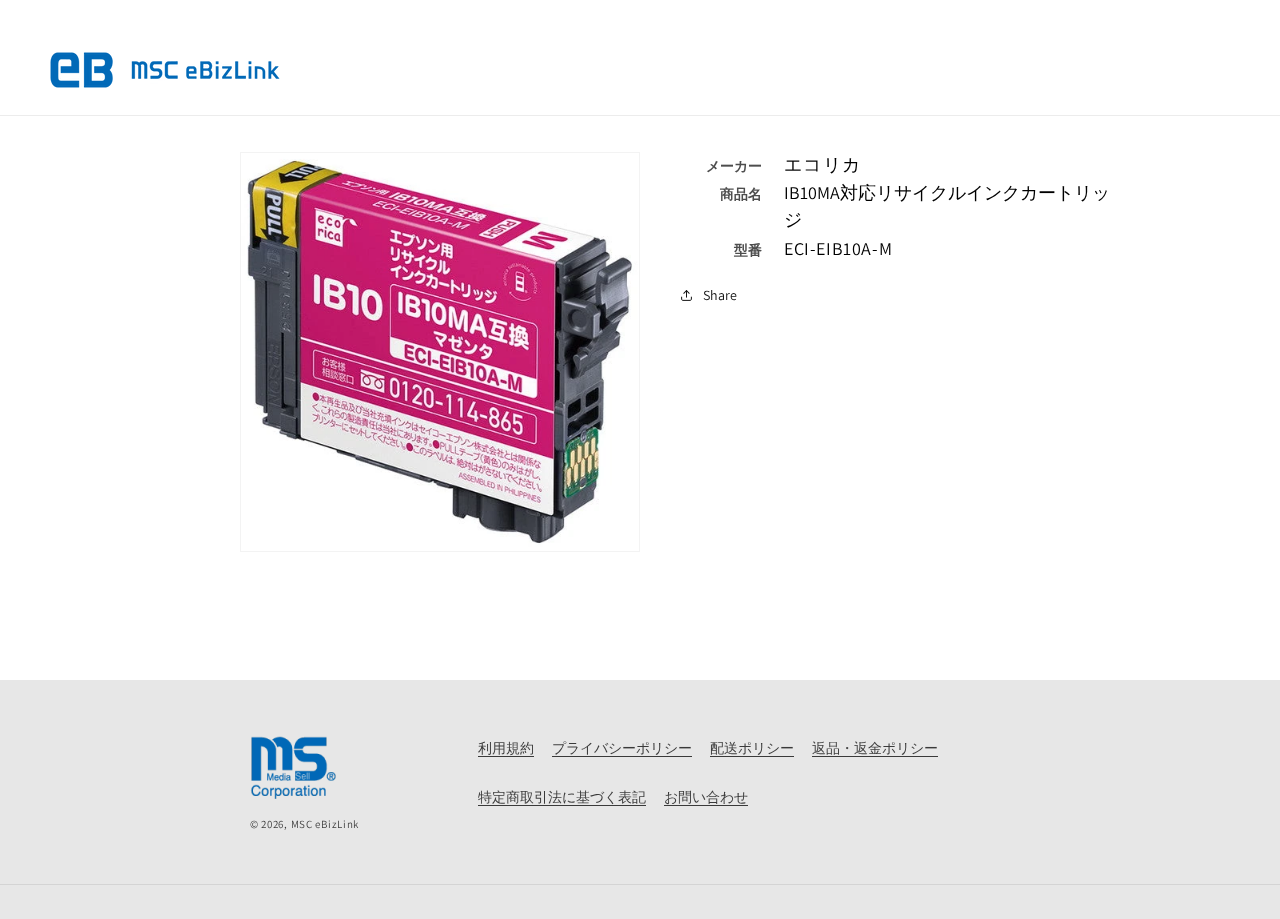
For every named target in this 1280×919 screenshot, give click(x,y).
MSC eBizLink (325, 824)
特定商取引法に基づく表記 (562, 797)
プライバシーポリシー (622, 748)
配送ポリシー (752, 748)
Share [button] (720, 295)
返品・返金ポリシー (875, 748)
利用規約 (506, 748)
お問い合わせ (706, 797)
